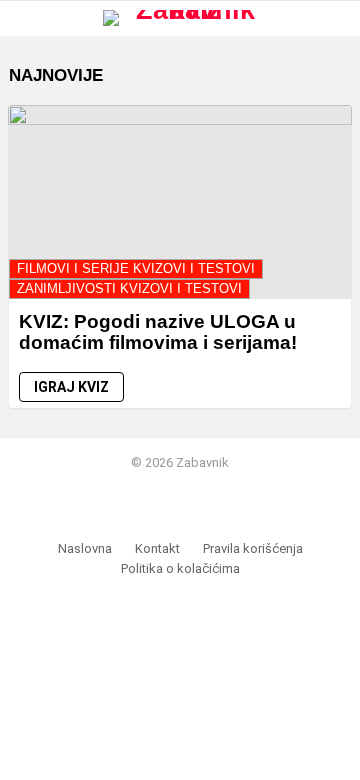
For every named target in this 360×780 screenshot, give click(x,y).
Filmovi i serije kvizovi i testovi (136, 268)
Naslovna (85, 548)
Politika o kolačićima (180, 568)
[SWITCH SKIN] (301, 18)
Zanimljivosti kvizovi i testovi (129, 288)
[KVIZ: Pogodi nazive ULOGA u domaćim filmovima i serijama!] (180, 201)
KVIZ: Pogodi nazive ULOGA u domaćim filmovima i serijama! (158, 332)
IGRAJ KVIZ (71, 387)
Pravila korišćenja (253, 548)
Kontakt (157, 548)
